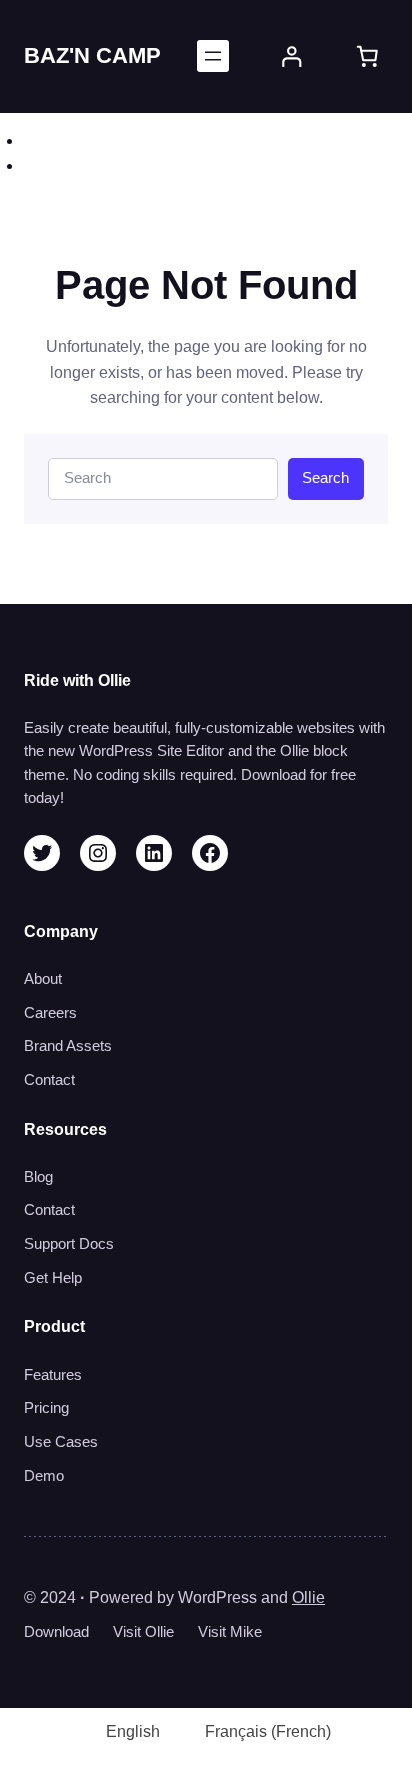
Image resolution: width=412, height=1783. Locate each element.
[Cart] (367, 56)
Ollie (308, 1597)
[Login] (292, 57)
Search (325, 478)
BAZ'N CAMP (92, 55)
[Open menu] (213, 56)
